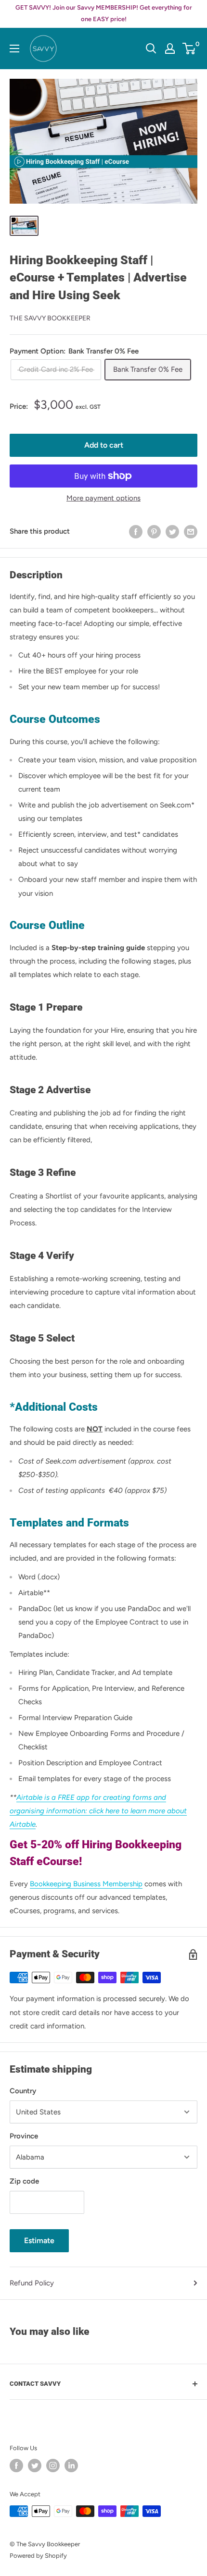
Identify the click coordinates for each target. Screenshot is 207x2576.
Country (23, 2091)
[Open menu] (14, 49)
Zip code (24, 2181)
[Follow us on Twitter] (35, 2466)
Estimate (39, 2240)
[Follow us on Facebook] (16, 2466)
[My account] (170, 49)
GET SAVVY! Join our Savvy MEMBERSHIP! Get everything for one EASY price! (104, 13)
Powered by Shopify (38, 2556)
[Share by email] (191, 531)
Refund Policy (32, 2283)
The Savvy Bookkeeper (50, 318)
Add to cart (104, 445)
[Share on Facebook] (136, 531)
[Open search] (151, 49)
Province (24, 2136)
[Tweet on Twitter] (172, 531)
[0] (189, 49)
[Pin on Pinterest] (154, 531)
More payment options (103, 498)
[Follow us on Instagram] (53, 2466)
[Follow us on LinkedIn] (71, 2466)
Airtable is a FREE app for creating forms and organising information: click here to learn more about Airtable (98, 1811)
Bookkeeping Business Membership (86, 1884)
